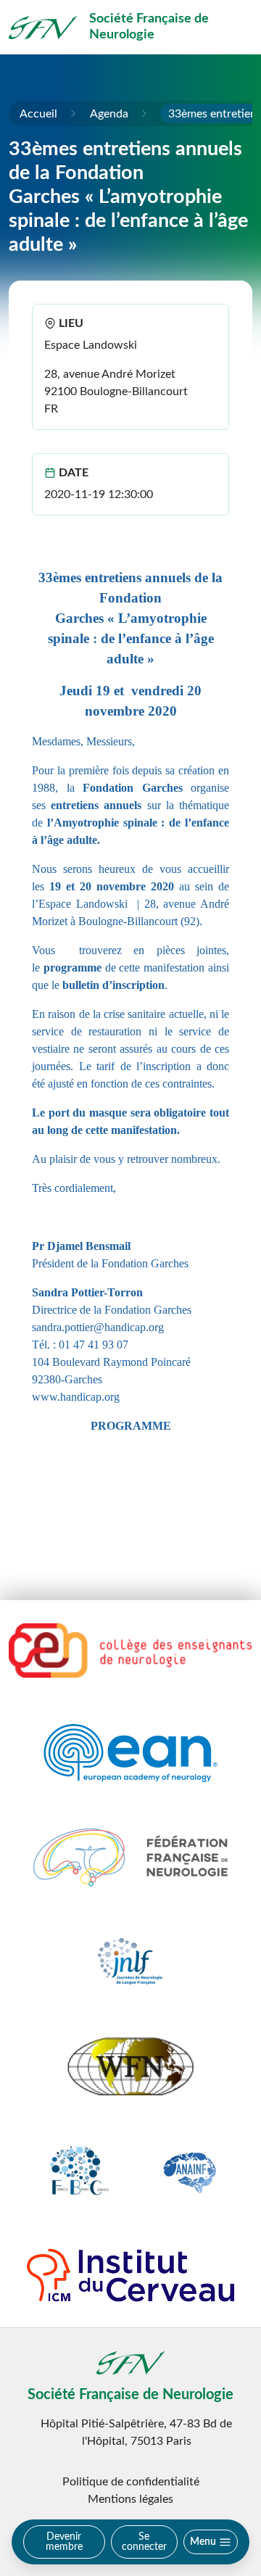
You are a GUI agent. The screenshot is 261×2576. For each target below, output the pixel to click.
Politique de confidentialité (131, 2482)
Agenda (109, 114)
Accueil (38, 114)
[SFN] (43, 28)
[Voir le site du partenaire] (130, 1651)
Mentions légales (130, 2499)
